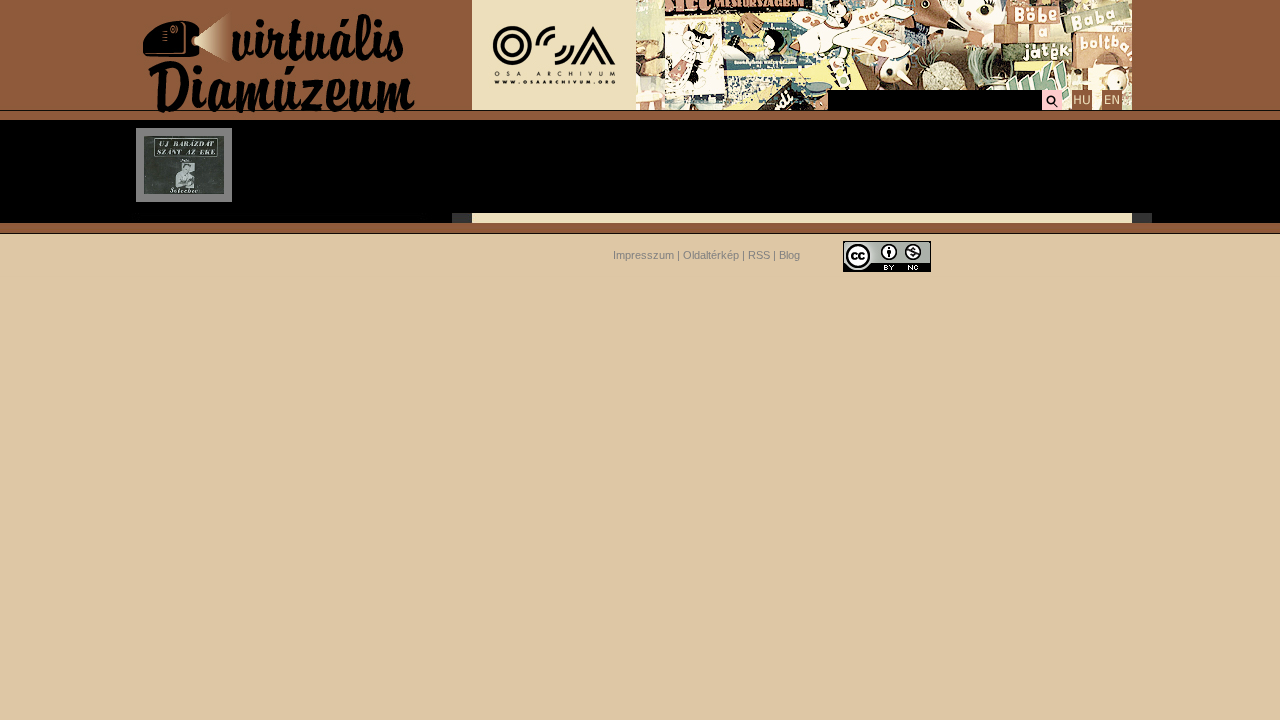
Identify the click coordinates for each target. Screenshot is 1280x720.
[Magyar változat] (1082, 107)
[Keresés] (1052, 107)
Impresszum (643, 255)
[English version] (1112, 107)
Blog (789, 255)
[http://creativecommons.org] (887, 255)
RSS (759, 255)
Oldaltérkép (711, 255)
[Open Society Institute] (554, 106)
